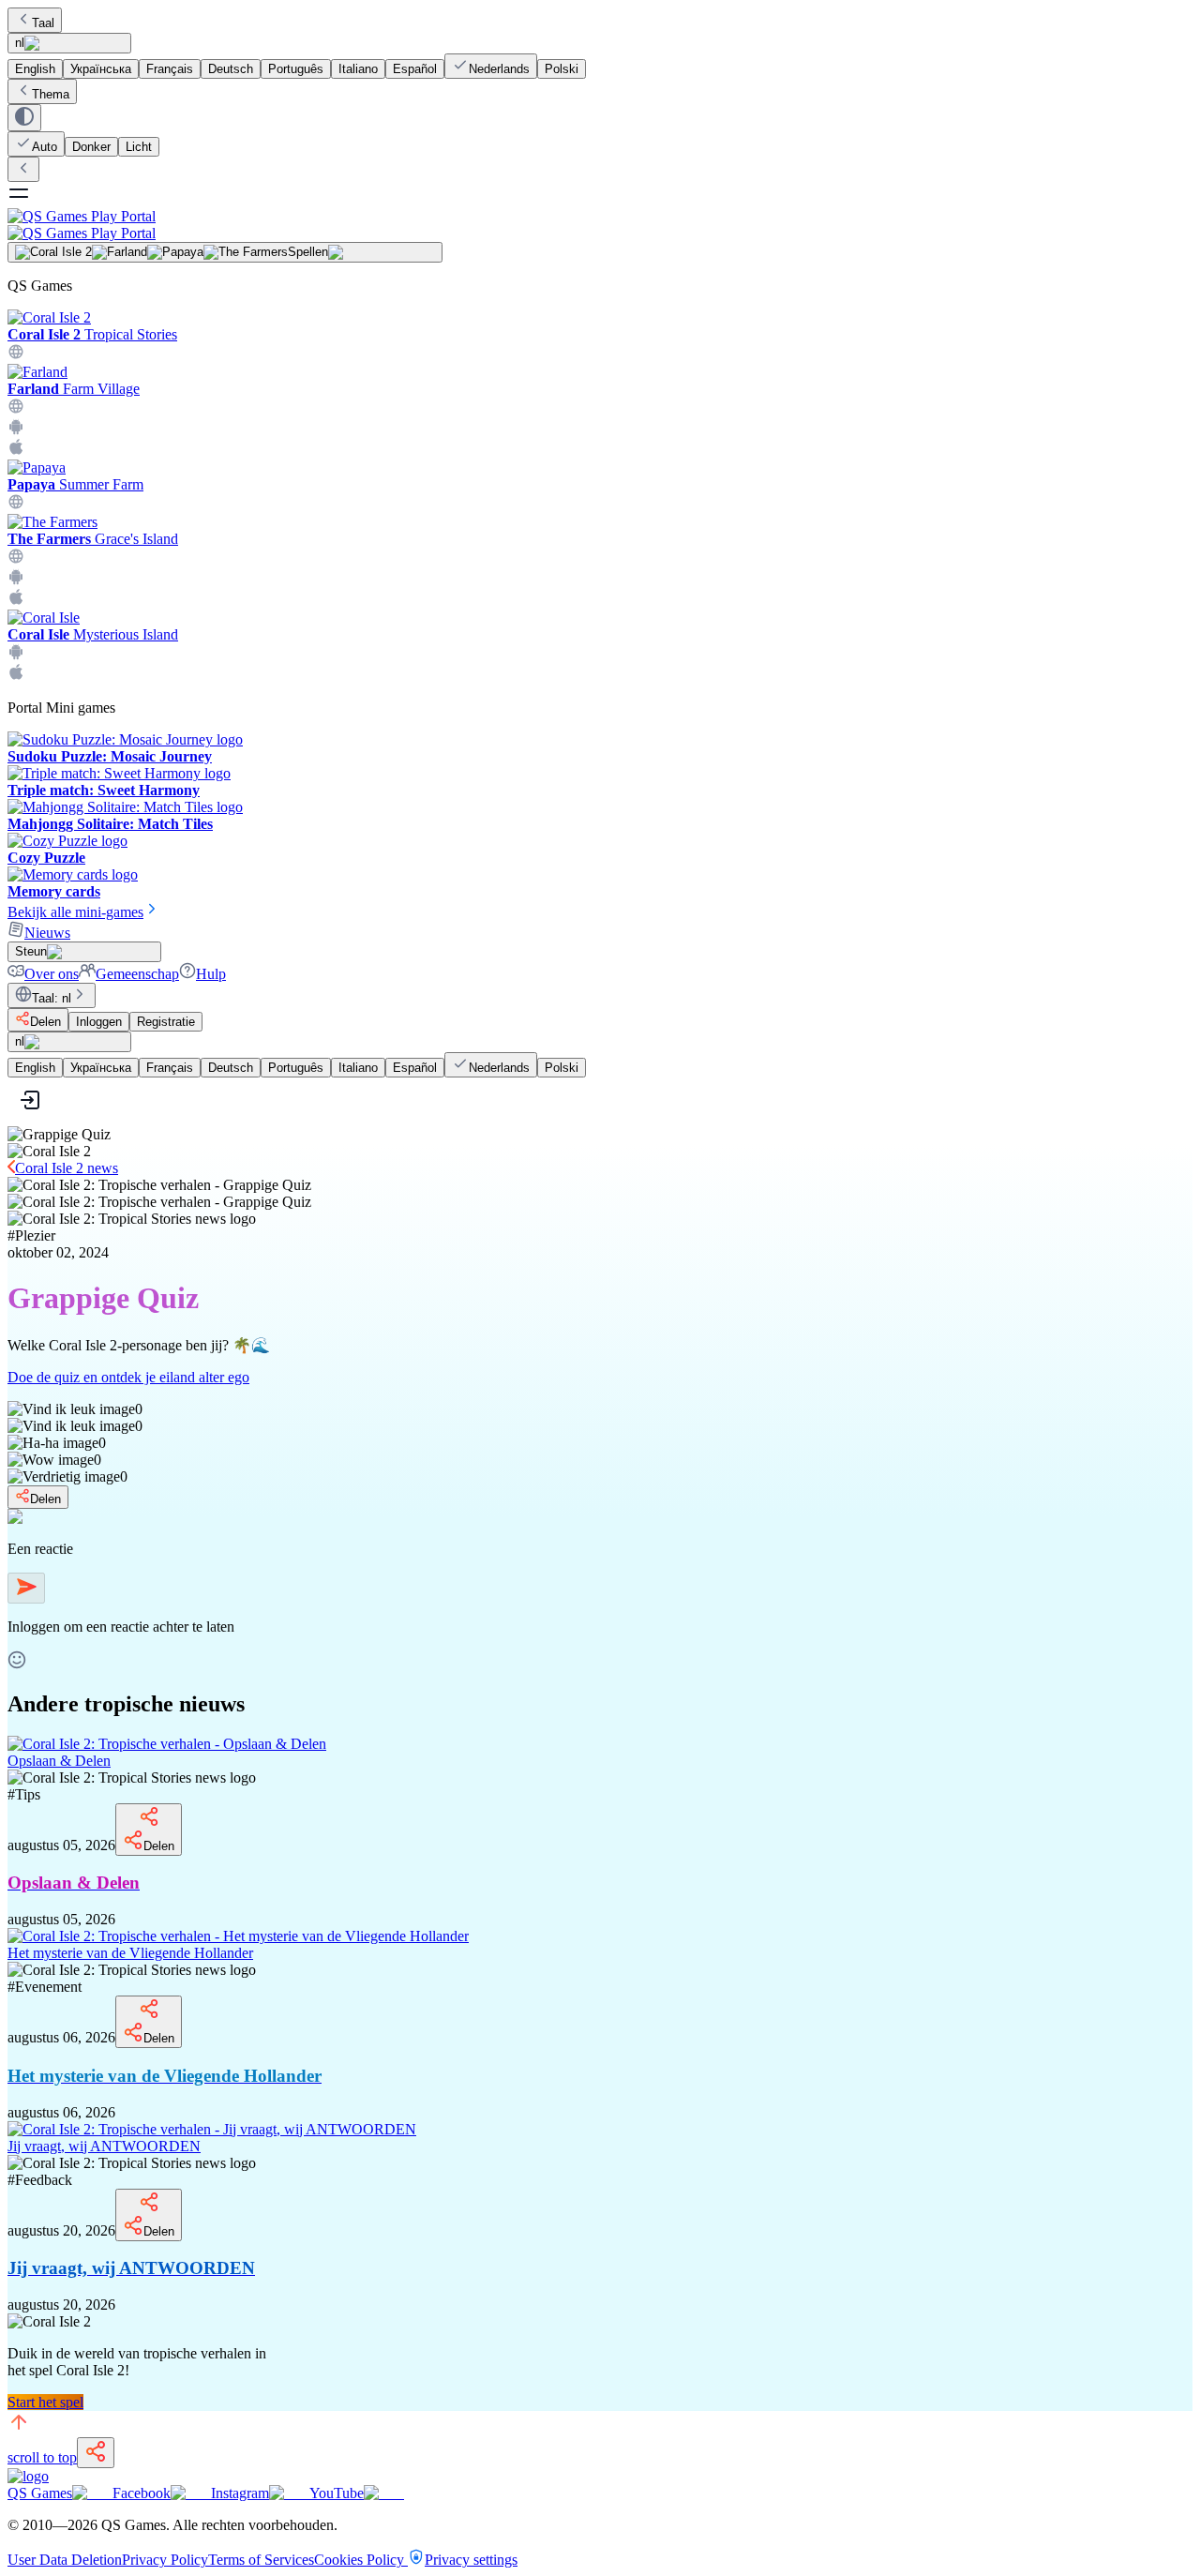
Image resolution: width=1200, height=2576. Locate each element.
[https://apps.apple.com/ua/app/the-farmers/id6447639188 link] (16, 601)
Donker (91, 147)
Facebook (142, 2493)
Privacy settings (471, 2560)
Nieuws (47, 933)
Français (170, 69)
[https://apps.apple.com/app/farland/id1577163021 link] (16, 451)
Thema (51, 94)
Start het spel (45, 2402)
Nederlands (499, 69)
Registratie (166, 1022)
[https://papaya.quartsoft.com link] (16, 505)
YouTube (337, 2493)
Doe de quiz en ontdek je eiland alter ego (128, 1377)
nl (20, 43)
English (35, 69)
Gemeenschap (137, 974)
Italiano (358, 69)
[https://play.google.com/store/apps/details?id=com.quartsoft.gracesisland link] (16, 580)
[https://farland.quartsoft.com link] (16, 409)
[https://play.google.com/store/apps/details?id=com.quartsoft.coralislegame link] (16, 655)
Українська (101, 69)
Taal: (52, 998)
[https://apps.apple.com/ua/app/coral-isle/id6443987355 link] (16, 676)
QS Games (40, 2493)
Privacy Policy (165, 2560)
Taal (43, 23)
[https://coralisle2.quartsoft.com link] (16, 355)
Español (415, 69)
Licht (139, 147)
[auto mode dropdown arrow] (24, 118)
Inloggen (99, 1022)
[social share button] (96, 2453)
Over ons (52, 974)
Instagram (240, 2493)
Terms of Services (261, 2560)
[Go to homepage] (600, 225)
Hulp (211, 974)
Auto (45, 147)
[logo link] (28, 2476)
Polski (562, 69)
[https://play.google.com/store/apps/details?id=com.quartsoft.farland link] (16, 430)
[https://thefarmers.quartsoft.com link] (16, 559)
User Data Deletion (65, 2560)
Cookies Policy (361, 2560)
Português (296, 69)
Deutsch (231, 69)
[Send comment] (26, 1588)
